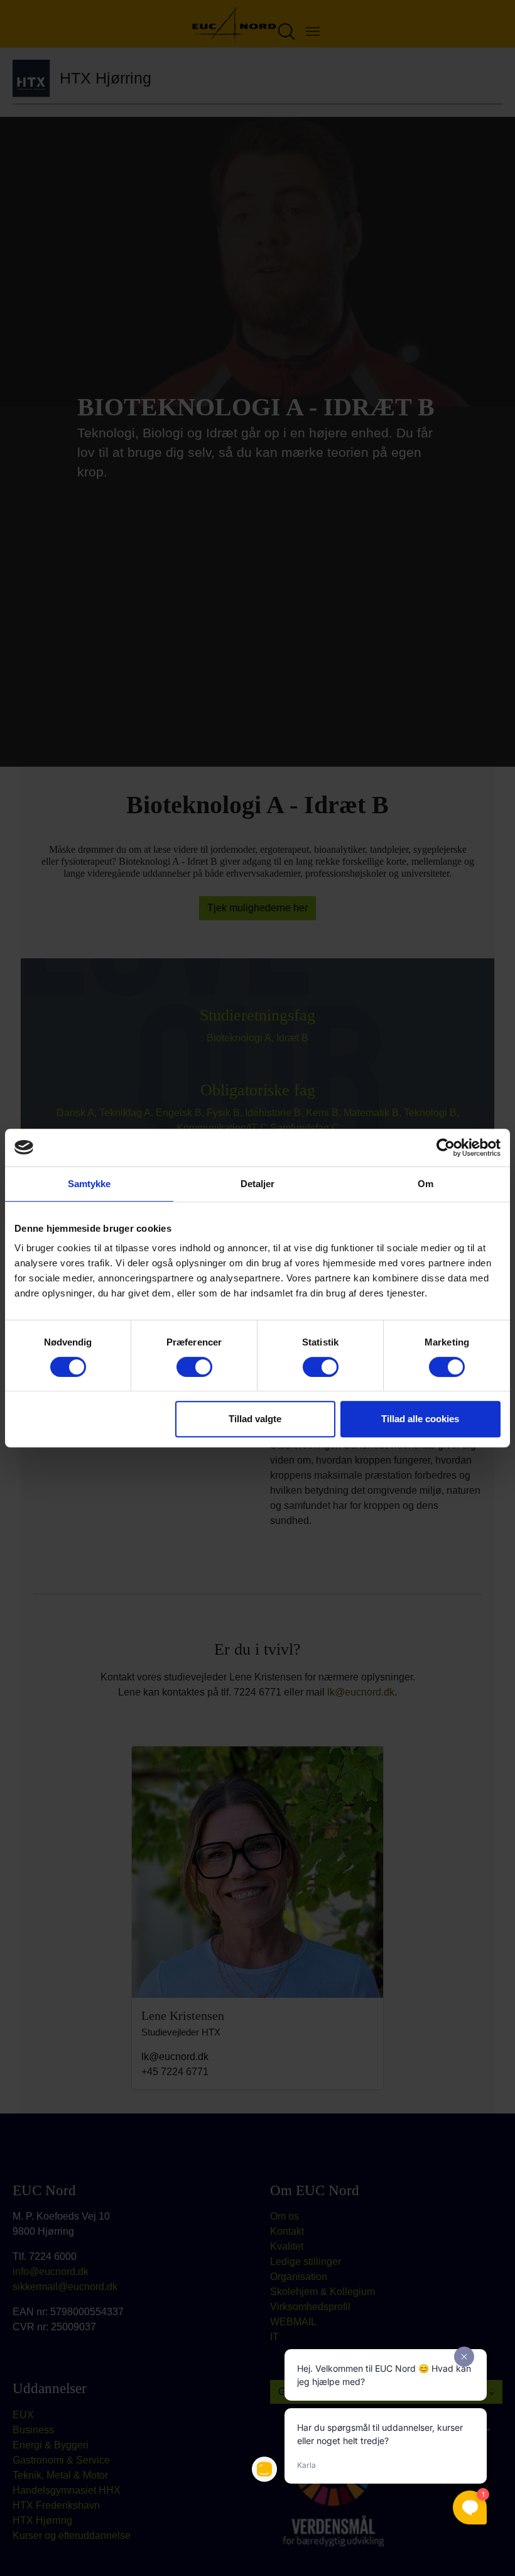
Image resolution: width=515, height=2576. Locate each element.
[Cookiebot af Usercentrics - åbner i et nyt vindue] (446, 1148)
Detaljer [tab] (258, 1184)
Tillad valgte (255, 1419)
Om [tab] (426, 1184)
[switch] (194, 1367)
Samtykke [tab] (89, 1184)
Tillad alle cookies (420, 1419)
